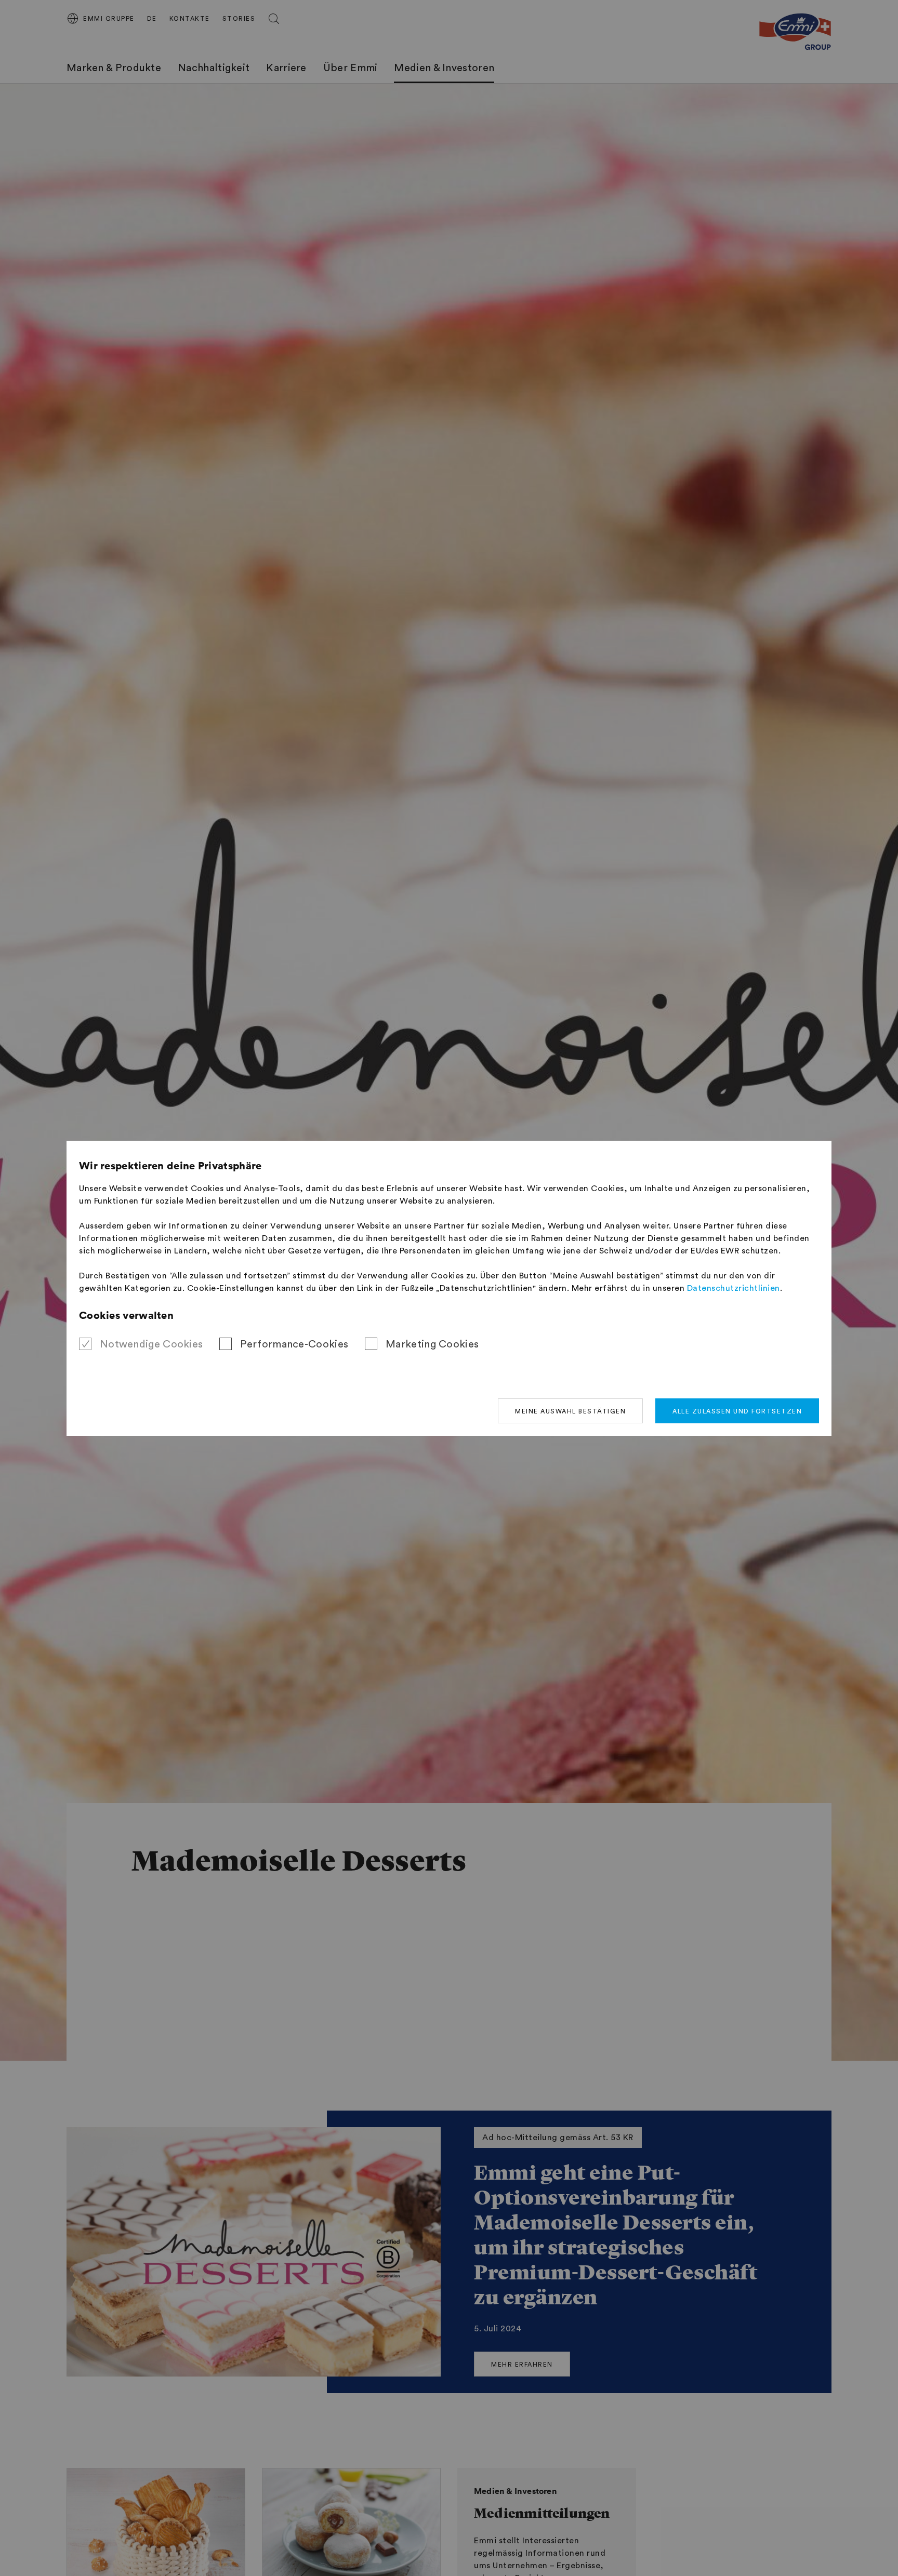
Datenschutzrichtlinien (734, 1288)
